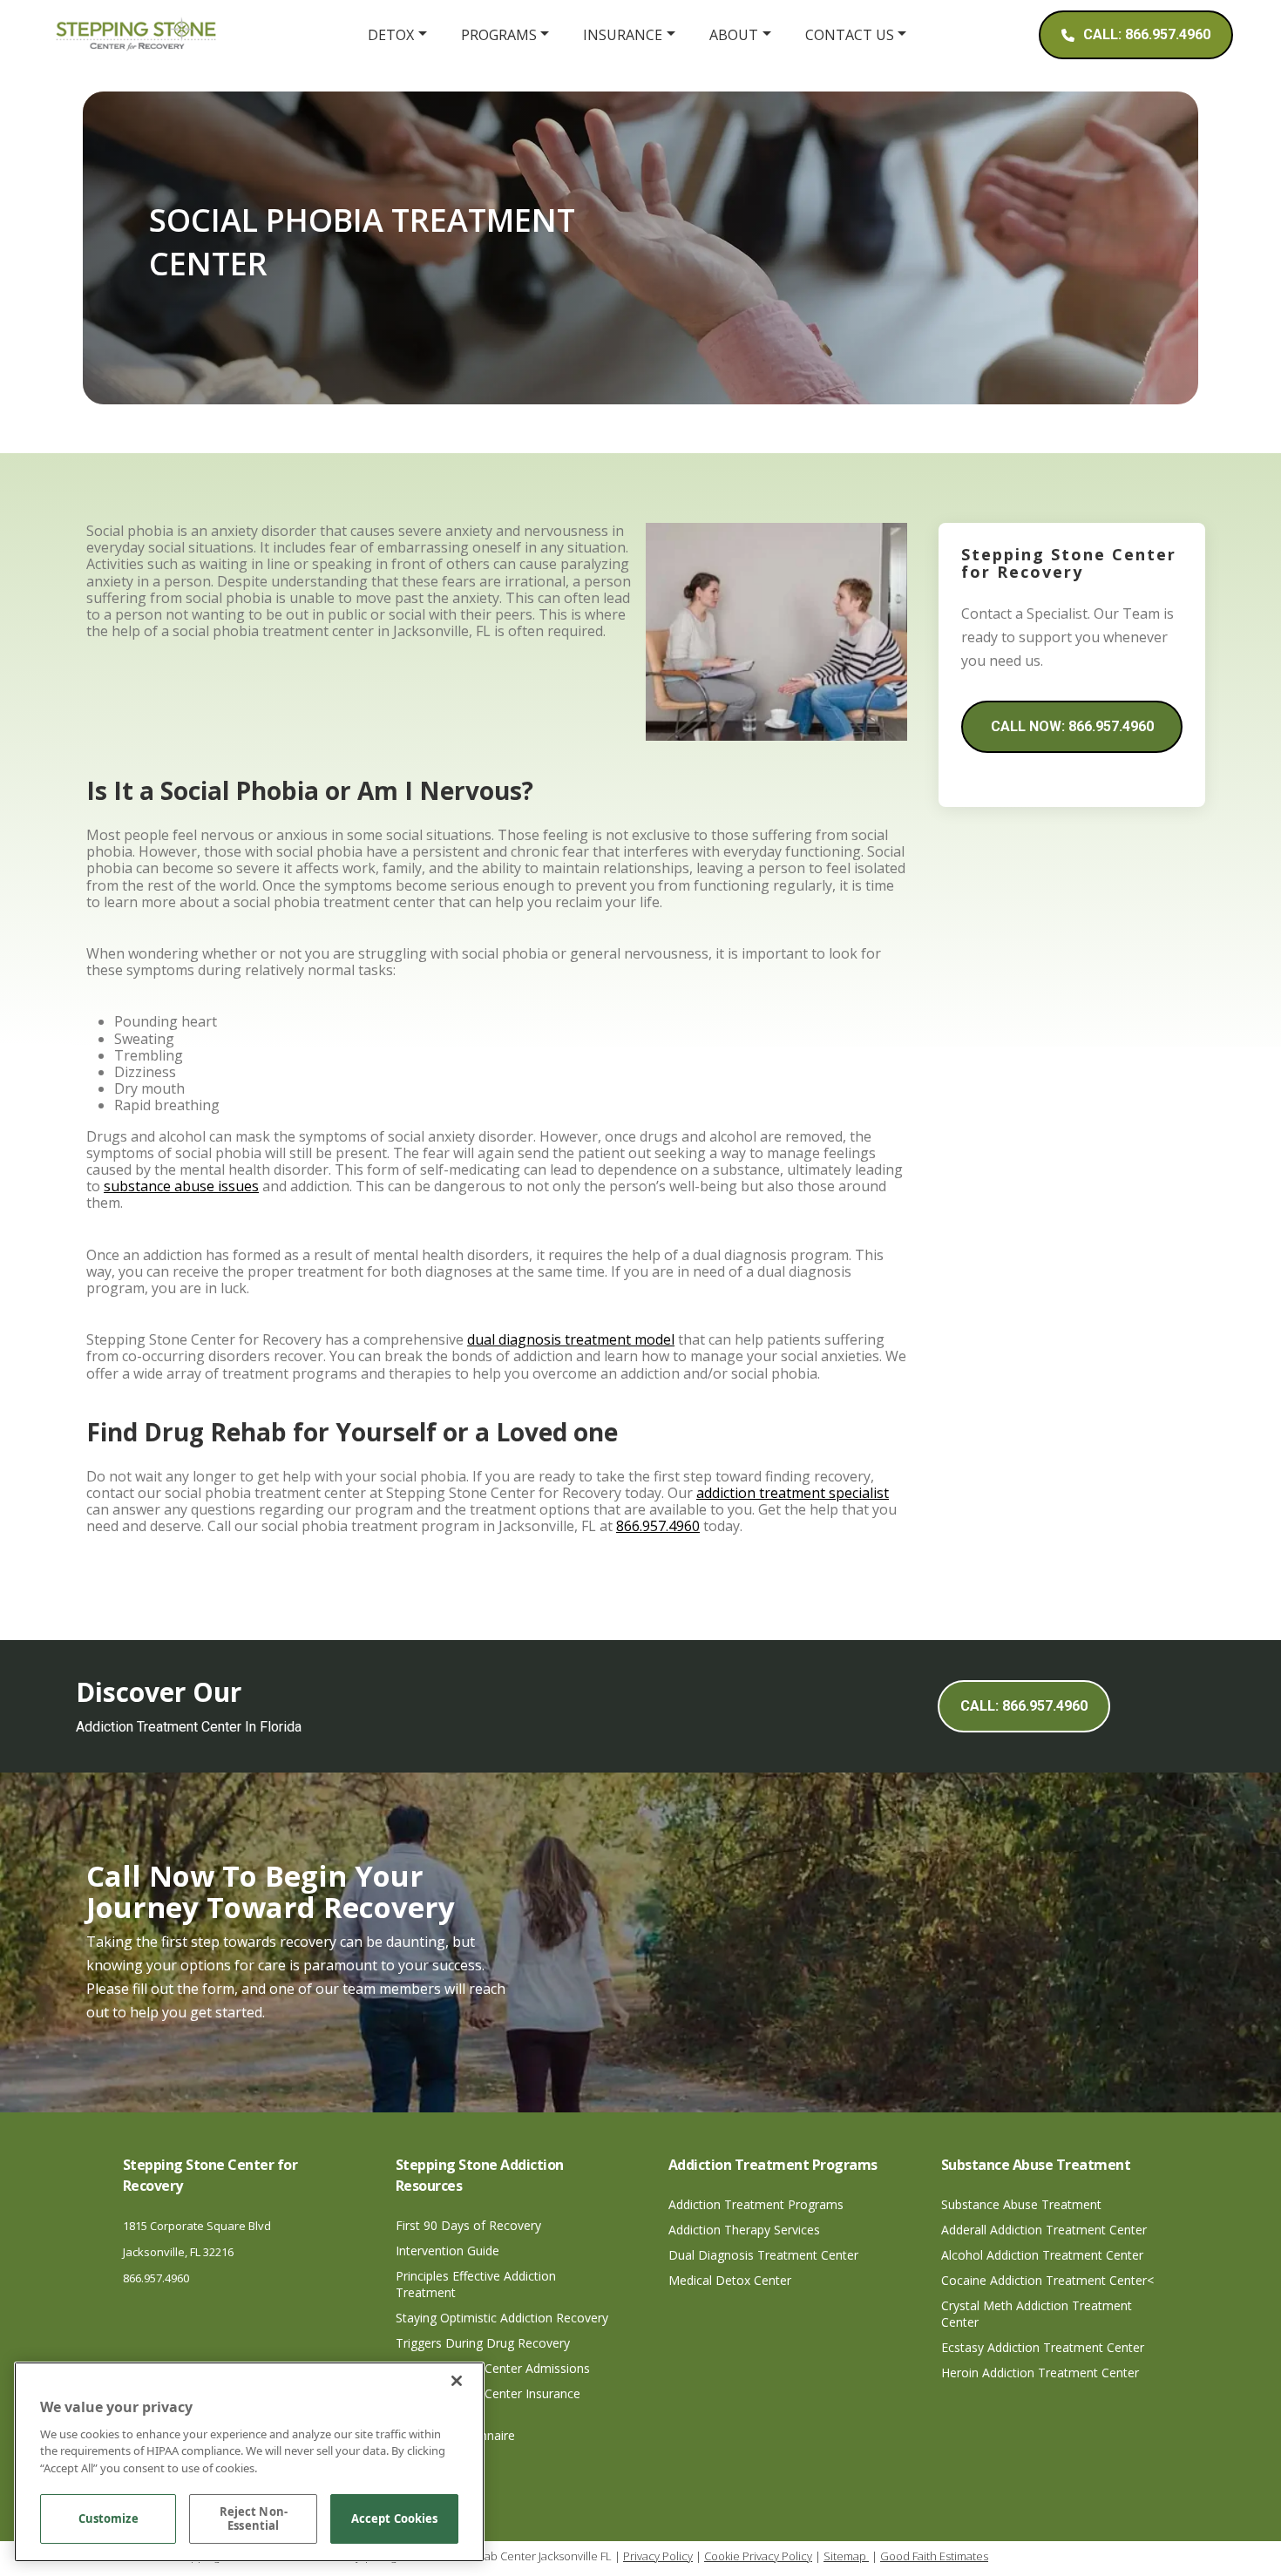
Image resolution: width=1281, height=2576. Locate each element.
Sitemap (846, 2556)
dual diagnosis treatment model (571, 1339)
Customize (108, 2519)
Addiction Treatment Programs (756, 2204)
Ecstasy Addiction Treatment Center (1043, 2347)
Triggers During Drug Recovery (483, 2343)
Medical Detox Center (730, 2280)
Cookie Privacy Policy (758, 2556)
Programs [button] (499, 35)
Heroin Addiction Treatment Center (1040, 2373)
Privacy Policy (658, 2556)
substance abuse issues (181, 1186)
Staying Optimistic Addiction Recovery (502, 2318)
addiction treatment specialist (793, 1493)
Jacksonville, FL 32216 (178, 2252)
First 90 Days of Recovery (468, 2225)
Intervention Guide (447, 2251)
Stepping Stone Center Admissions (493, 2368)
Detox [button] (391, 35)
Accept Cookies (395, 2519)
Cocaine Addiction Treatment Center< (1047, 2280)
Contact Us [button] (850, 35)
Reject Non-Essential (254, 2519)
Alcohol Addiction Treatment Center (1042, 2255)
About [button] (734, 35)
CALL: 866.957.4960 (1024, 1706)
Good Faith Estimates (934, 2556)
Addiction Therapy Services (744, 2230)
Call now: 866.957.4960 (1072, 726)
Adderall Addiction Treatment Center (1044, 2230)
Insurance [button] (623, 35)
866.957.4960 (658, 1526)
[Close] (457, 2381)
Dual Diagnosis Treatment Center (763, 2255)
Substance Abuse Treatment (1021, 2204)
